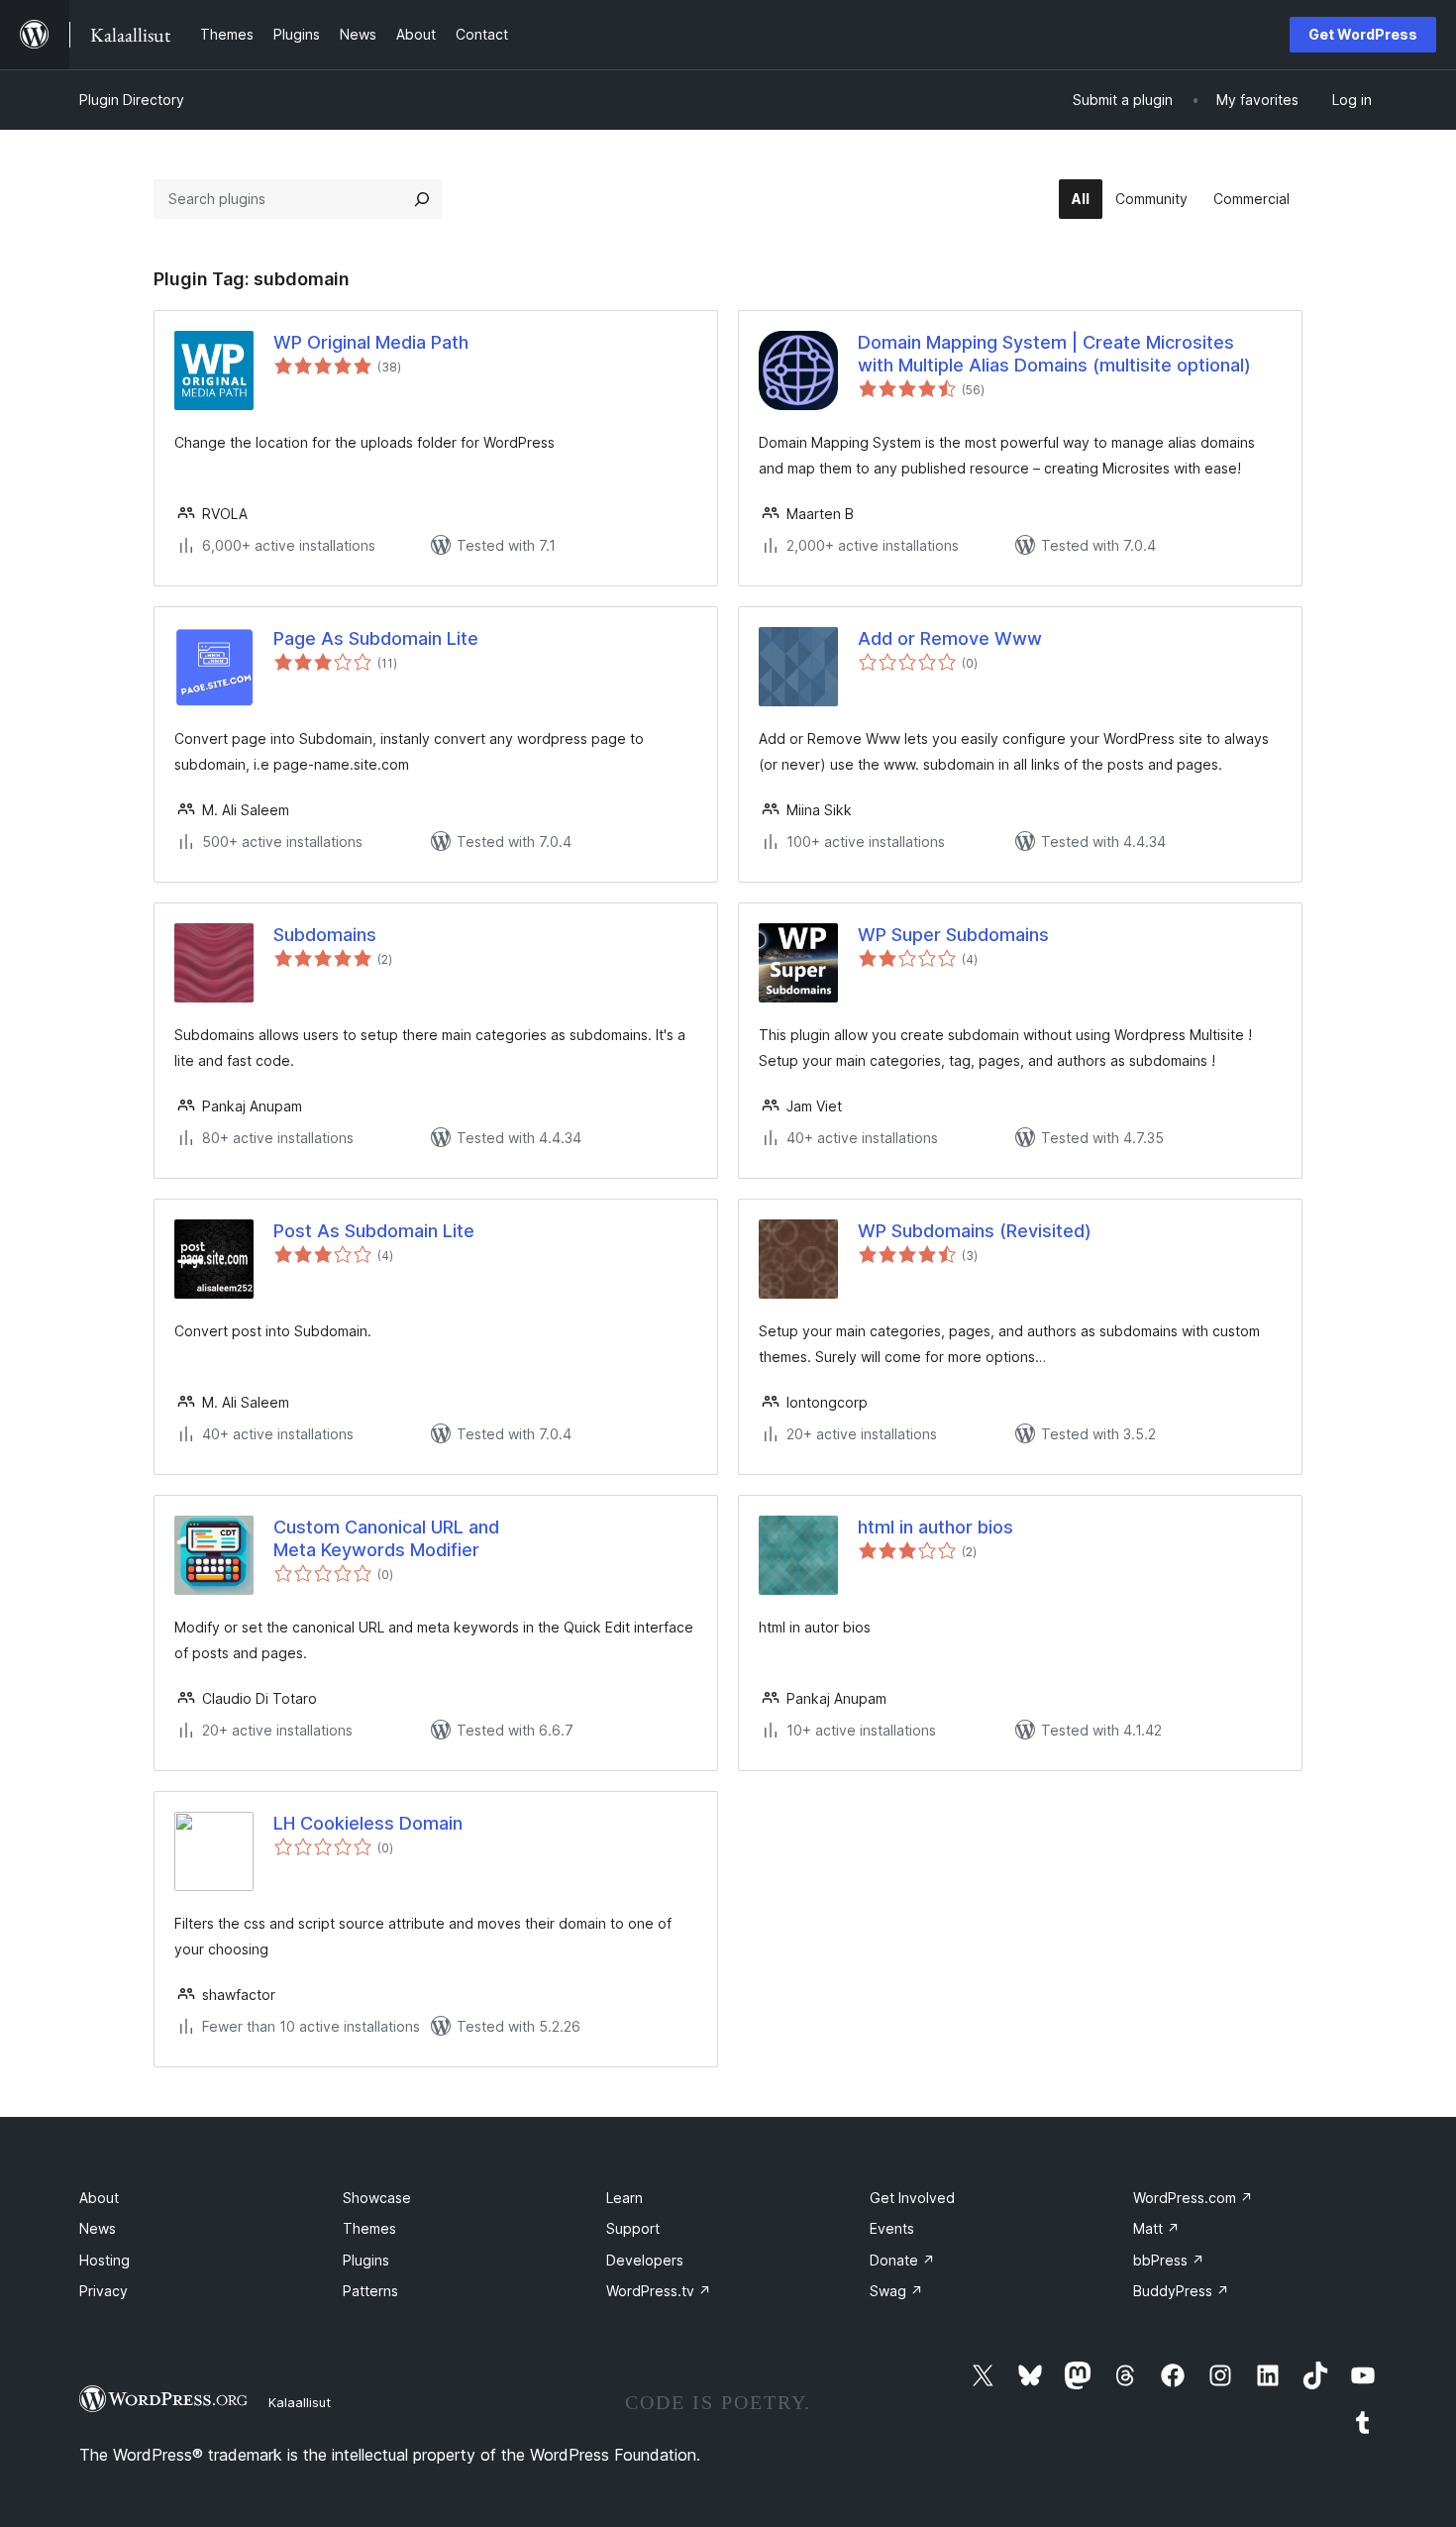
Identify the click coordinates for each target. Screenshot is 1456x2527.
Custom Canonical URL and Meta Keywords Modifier (386, 1538)
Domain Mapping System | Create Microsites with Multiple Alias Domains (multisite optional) (1054, 354)
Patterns (370, 2291)
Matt (1156, 2228)
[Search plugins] (422, 199)
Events (892, 2228)
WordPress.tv (659, 2291)
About (99, 2198)
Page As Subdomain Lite (376, 638)
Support (633, 2228)
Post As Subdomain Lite (374, 1231)
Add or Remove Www (950, 638)
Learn (624, 2198)
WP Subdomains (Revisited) (975, 1231)
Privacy (104, 2291)
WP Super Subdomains (953, 935)
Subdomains (325, 935)
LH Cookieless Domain (368, 1823)
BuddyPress (1181, 2291)
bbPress (1169, 2260)
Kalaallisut (300, 2402)
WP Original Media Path (371, 342)
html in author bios (936, 1527)
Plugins (366, 2260)
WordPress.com (1193, 2198)
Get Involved (912, 2198)
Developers (645, 2260)
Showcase (377, 2198)
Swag (896, 2291)
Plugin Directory (132, 100)
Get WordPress (1363, 34)
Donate (902, 2260)
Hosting (104, 2260)
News (98, 2228)
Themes (369, 2228)
